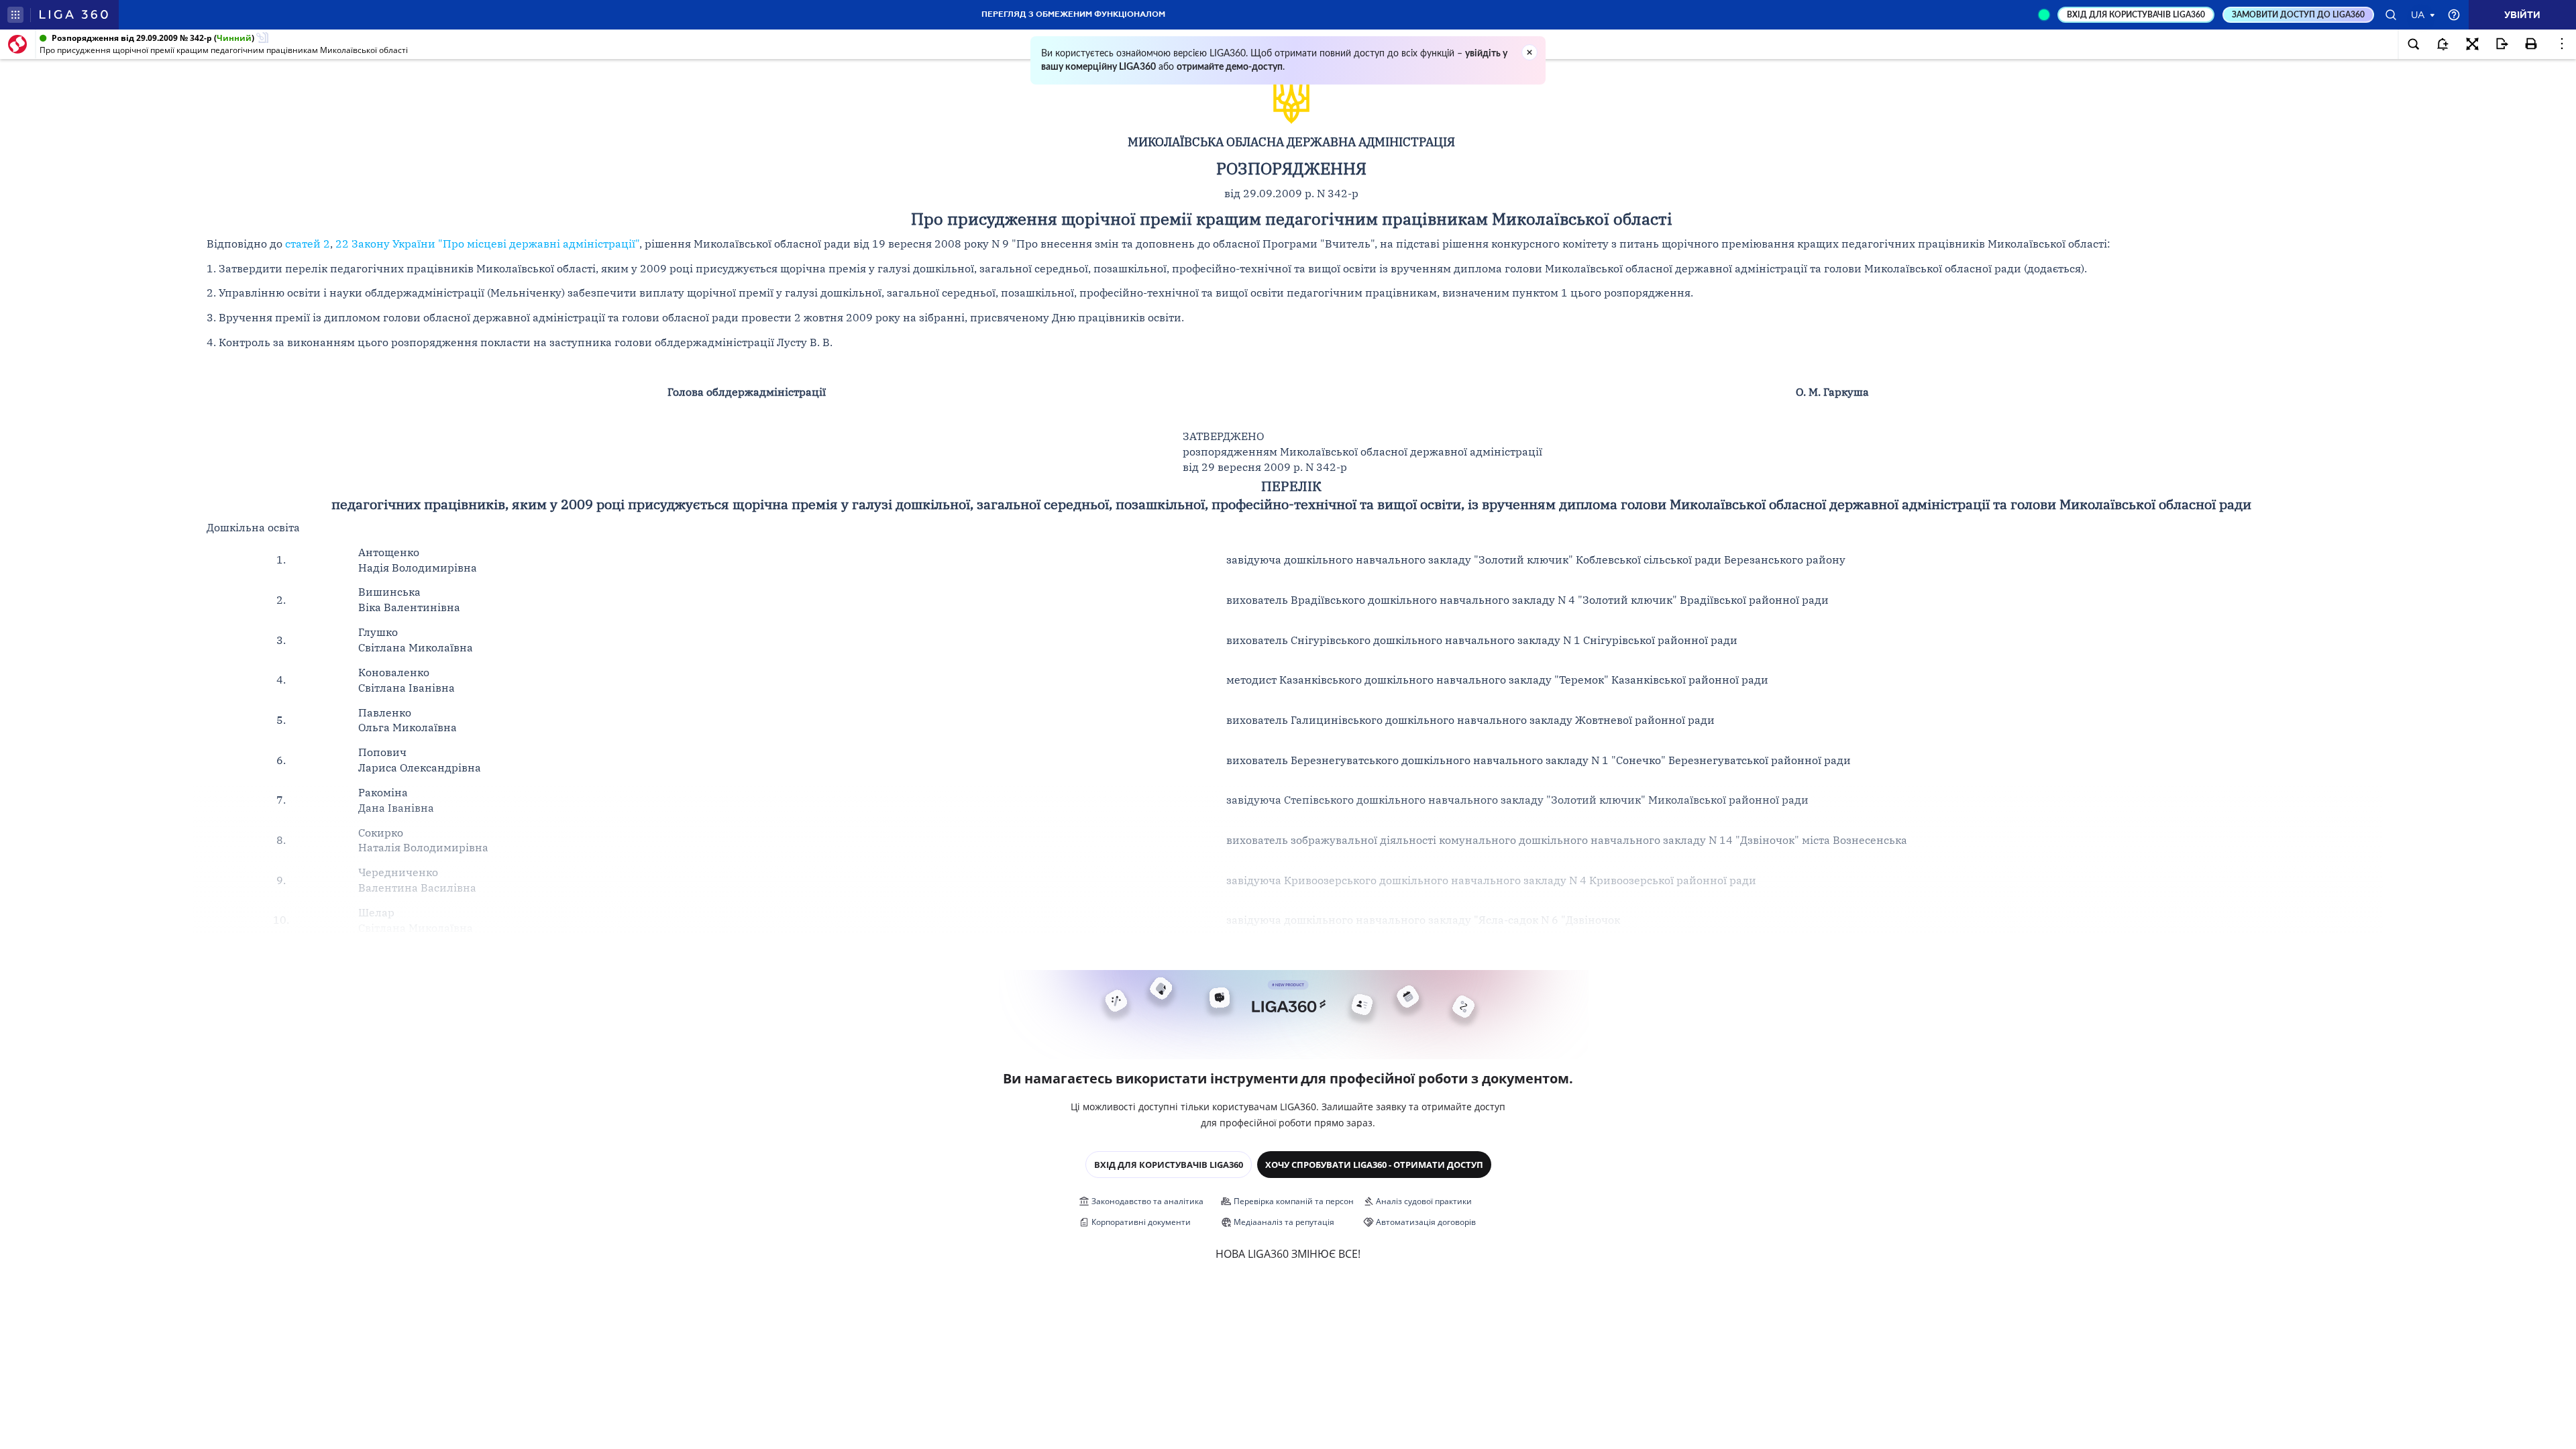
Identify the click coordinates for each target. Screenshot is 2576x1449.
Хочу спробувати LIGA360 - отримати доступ (1374, 1165)
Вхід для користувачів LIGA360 (1169, 1165)
